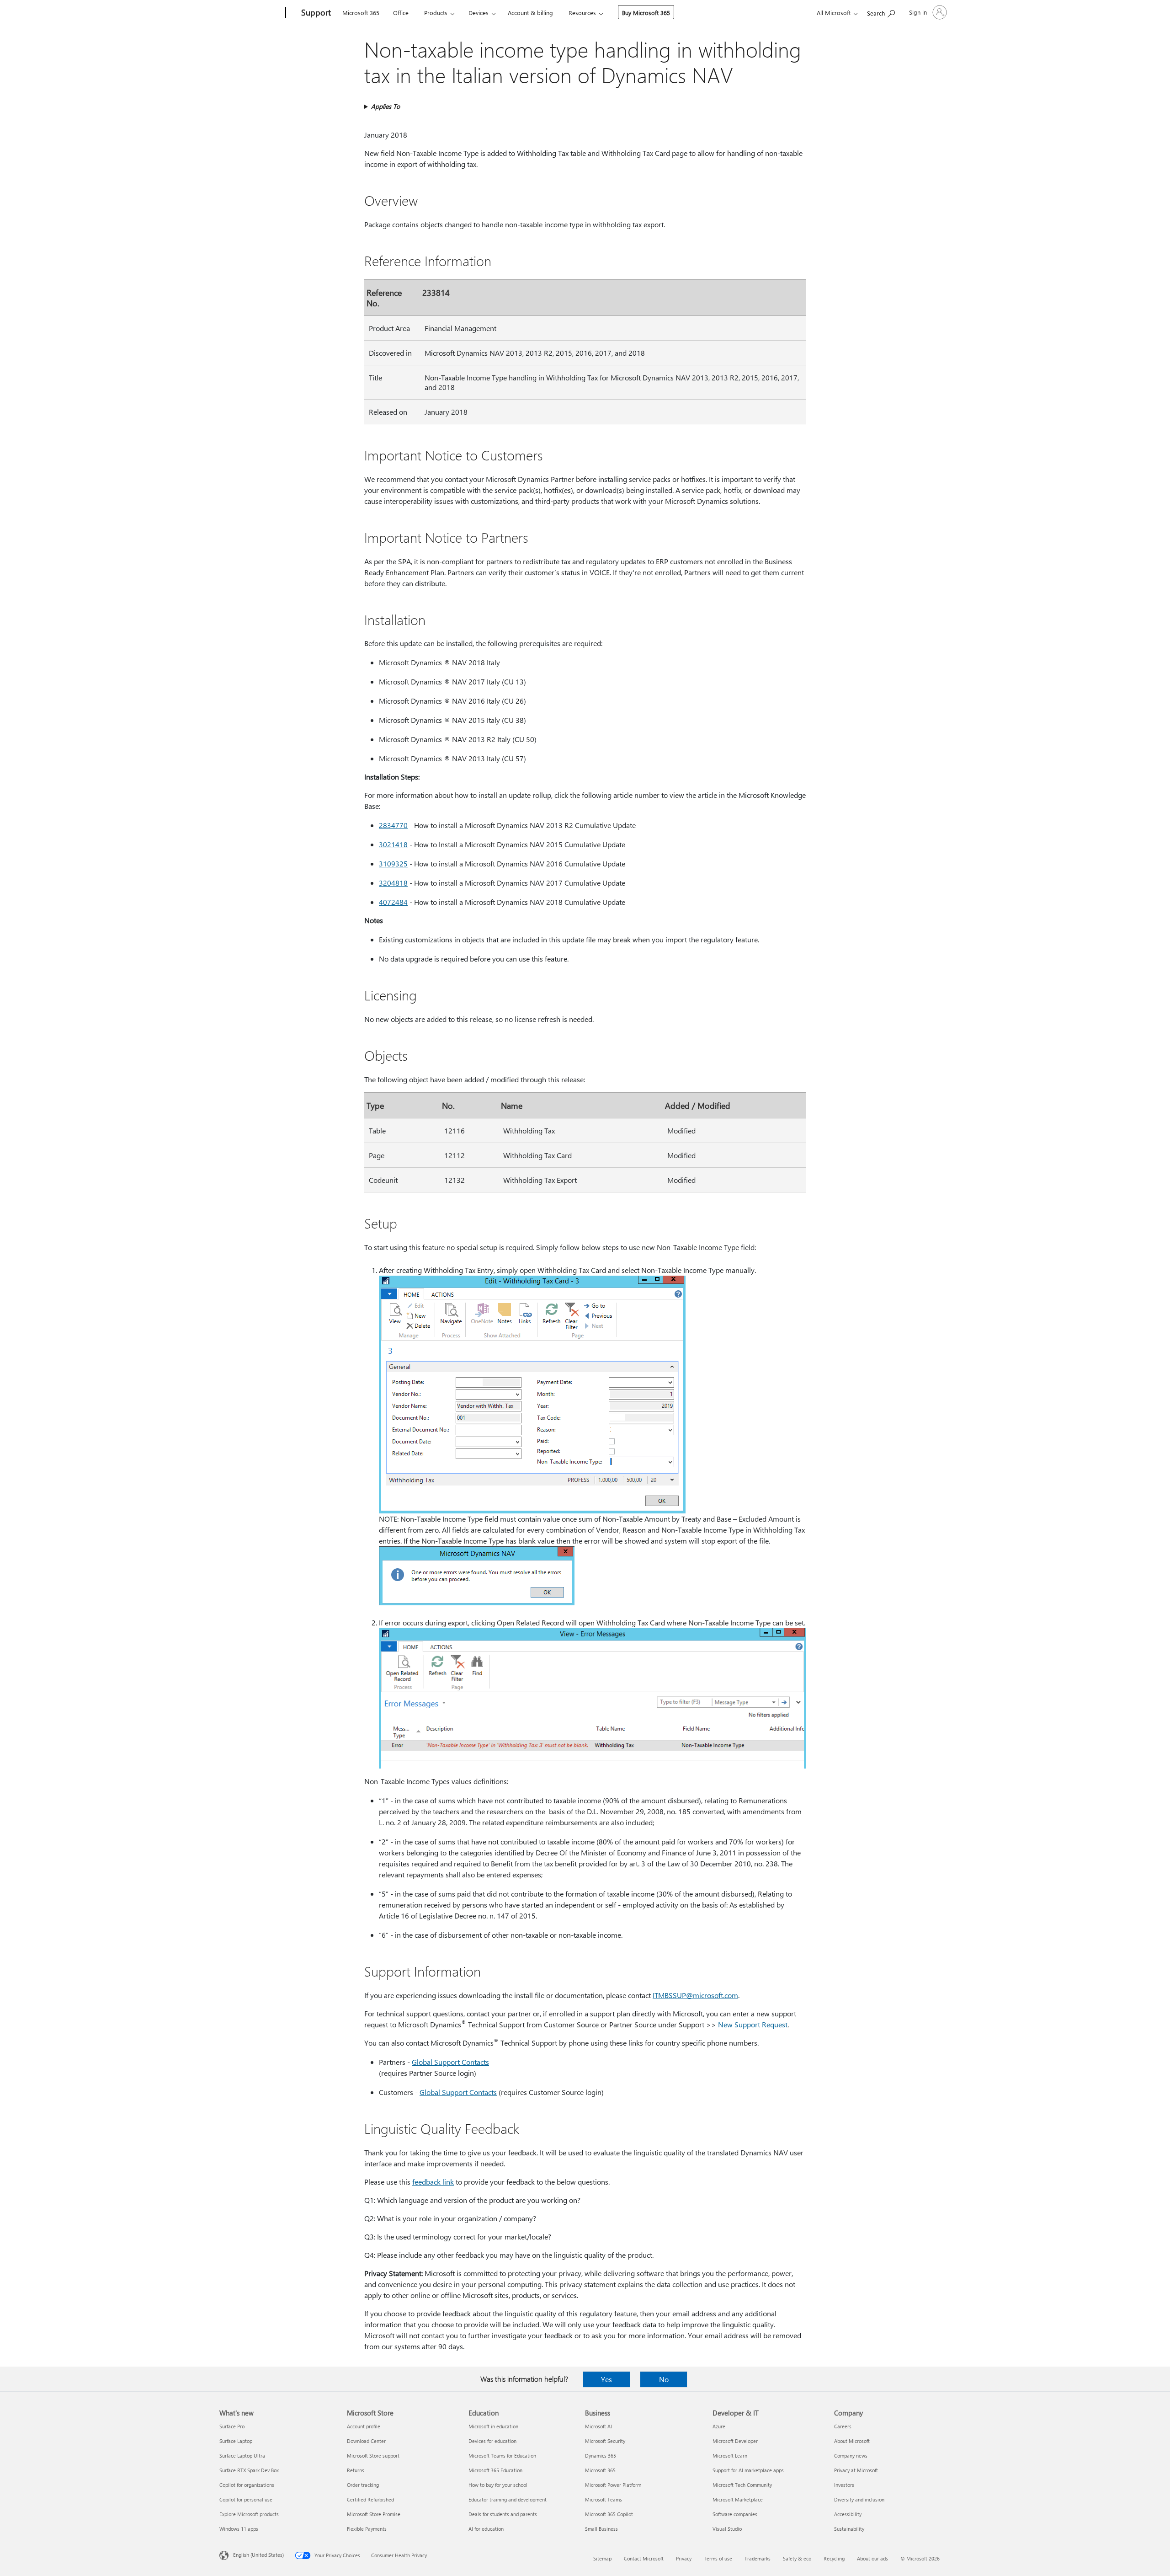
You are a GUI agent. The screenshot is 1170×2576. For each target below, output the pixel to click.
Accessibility (848, 2514)
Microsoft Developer (735, 2441)
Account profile (364, 2426)
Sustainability (849, 2529)
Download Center (366, 2441)
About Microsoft (852, 2441)
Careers (843, 2426)
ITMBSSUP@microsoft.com (695, 1995)
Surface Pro (232, 2426)
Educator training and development (508, 2499)
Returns (356, 2470)
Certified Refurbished (370, 2499)
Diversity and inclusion (859, 2499)
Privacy (684, 2558)
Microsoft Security (605, 2441)
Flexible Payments (367, 2529)
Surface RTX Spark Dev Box (249, 2470)
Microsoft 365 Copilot (609, 2514)
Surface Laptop (236, 2441)
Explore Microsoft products (249, 2514)
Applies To (386, 106)
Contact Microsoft (644, 2558)
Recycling (834, 2558)
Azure (719, 2426)
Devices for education (492, 2441)
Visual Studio (727, 2529)
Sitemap (602, 2558)
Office (401, 13)
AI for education (486, 2529)
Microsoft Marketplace (738, 2499)
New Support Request (753, 2024)
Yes (606, 2379)
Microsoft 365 (361, 13)
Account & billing (530, 13)
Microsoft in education (493, 2426)
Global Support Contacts (450, 2062)
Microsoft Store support (373, 2456)
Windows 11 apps (239, 2529)
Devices (479, 13)
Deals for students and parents (503, 2514)
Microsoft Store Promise (374, 2514)
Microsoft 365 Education (495, 2470)
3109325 (393, 863)
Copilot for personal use (246, 2499)
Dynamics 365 (601, 2456)
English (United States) (258, 2555)
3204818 (393, 883)
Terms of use (718, 2558)
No (664, 2379)
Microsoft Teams (604, 2499)
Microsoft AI (598, 2426)
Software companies (735, 2514)
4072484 (393, 902)
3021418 (393, 844)
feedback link (433, 2182)
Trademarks (758, 2558)
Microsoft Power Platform (613, 2485)
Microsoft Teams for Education (502, 2456)
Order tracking (363, 2485)
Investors (844, 2485)
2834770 (393, 825)
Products (436, 13)
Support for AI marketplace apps (748, 2470)
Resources (582, 13)
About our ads (872, 2558)
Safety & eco (797, 2558)
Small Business (601, 2529)
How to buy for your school (498, 2485)
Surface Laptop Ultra (242, 2456)
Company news (851, 2456)
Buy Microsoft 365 (646, 13)
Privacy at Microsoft (856, 2470)
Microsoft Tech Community (742, 2485)
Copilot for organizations (247, 2485)
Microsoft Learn (730, 2456)
